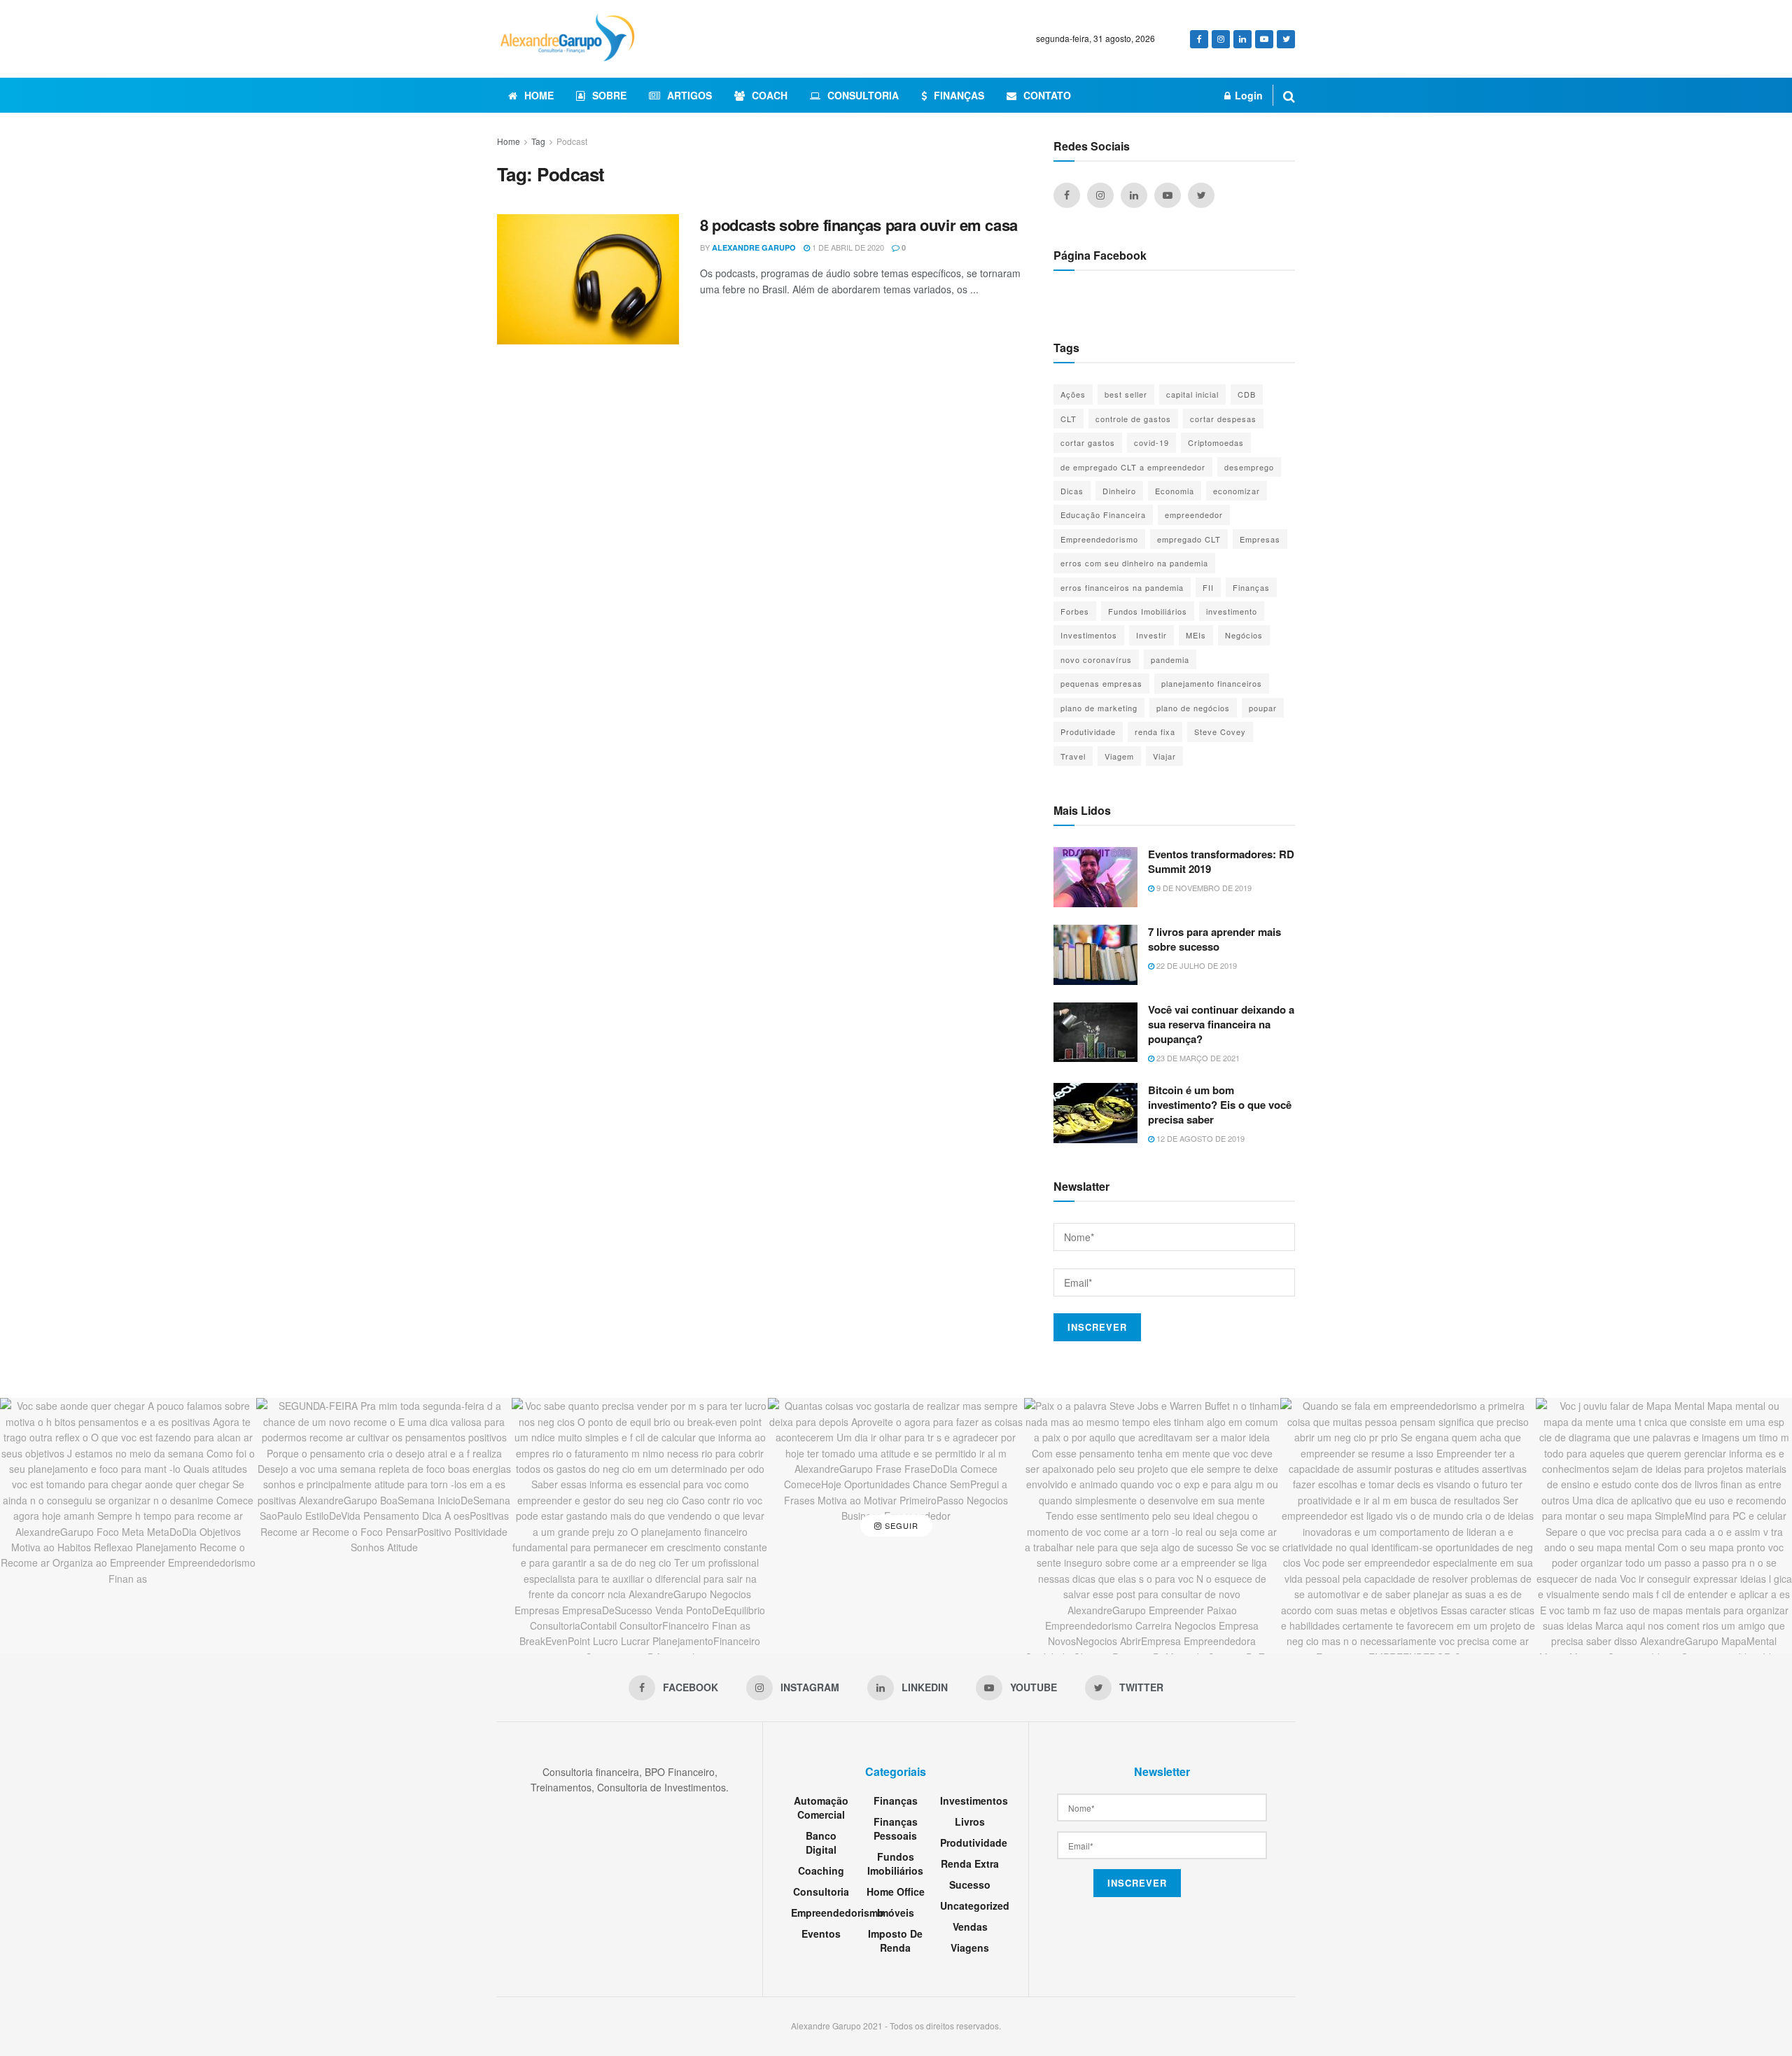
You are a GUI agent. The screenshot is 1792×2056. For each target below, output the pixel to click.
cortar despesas (1223, 419)
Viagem (1119, 756)
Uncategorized (975, 1905)
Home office (896, 1891)
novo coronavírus (1096, 659)
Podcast (572, 141)
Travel (1073, 756)
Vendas (970, 1926)
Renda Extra (970, 1863)
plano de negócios (1193, 708)
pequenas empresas (1101, 683)
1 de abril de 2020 (847, 247)
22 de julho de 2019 (1196, 965)
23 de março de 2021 (1197, 1058)
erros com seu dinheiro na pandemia (1134, 563)
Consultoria (863, 95)
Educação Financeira (1103, 515)
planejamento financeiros (1212, 683)
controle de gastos (1133, 419)
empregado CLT (1189, 539)
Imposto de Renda (895, 1940)
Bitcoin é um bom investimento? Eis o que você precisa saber (1220, 1105)
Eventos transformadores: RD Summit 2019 (1221, 861)
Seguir (900, 1525)
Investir (1151, 635)
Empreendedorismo (1099, 539)
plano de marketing (1099, 708)
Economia (1175, 491)
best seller (1126, 394)
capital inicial (1192, 394)
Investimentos (1089, 635)
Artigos (689, 95)
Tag (538, 141)
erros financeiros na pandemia (1122, 587)
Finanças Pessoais (896, 1828)
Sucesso (970, 1884)
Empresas (1260, 539)
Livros (970, 1821)
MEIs (1196, 635)
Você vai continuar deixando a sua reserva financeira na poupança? (1221, 1024)
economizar (1237, 491)
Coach (770, 95)
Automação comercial (821, 1807)
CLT (1069, 419)
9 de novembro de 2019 (1203, 888)
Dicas (1072, 491)
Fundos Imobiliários (1148, 611)
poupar (1263, 708)
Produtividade (1088, 732)
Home (539, 95)
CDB (1247, 394)
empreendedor (1194, 515)
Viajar (1164, 756)
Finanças (959, 95)
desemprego (1249, 467)
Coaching (821, 1870)
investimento (1232, 611)
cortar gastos (1088, 442)
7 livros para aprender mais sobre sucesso (1214, 939)
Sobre (609, 95)
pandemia (1170, 659)
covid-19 (1151, 442)
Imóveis (896, 1912)
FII (1208, 587)
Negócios (1244, 635)
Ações (1073, 394)
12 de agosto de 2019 (1199, 1138)
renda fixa (1155, 732)
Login (1247, 95)
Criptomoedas (1216, 442)
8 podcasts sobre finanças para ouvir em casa (859, 225)
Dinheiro (1119, 491)
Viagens (970, 1947)
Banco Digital (821, 1842)
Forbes (1075, 611)
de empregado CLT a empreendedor (1133, 467)
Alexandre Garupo (754, 247)
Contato (1047, 95)
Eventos (821, 1933)
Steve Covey (1220, 732)
